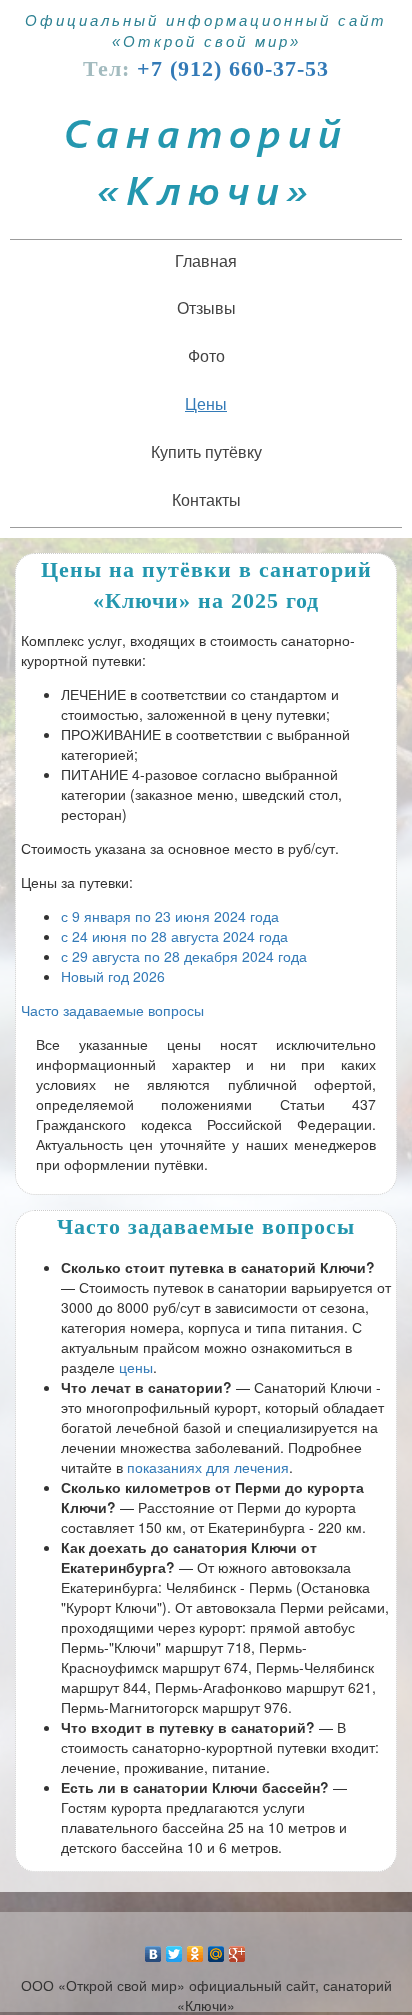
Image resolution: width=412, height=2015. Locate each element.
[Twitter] (174, 1949)
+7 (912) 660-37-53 (233, 68)
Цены (206, 403)
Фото (206, 355)
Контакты (206, 499)
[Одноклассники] (195, 1949)
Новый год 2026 (113, 976)
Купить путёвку (206, 451)
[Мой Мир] (216, 1949)
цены (136, 1367)
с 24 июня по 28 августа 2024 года (174, 936)
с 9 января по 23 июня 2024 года (170, 916)
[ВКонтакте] (153, 1949)
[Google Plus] (237, 1949)
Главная (206, 260)
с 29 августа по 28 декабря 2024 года (184, 956)
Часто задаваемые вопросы (112, 1010)
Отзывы (206, 307)
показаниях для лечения (208, 1467)
